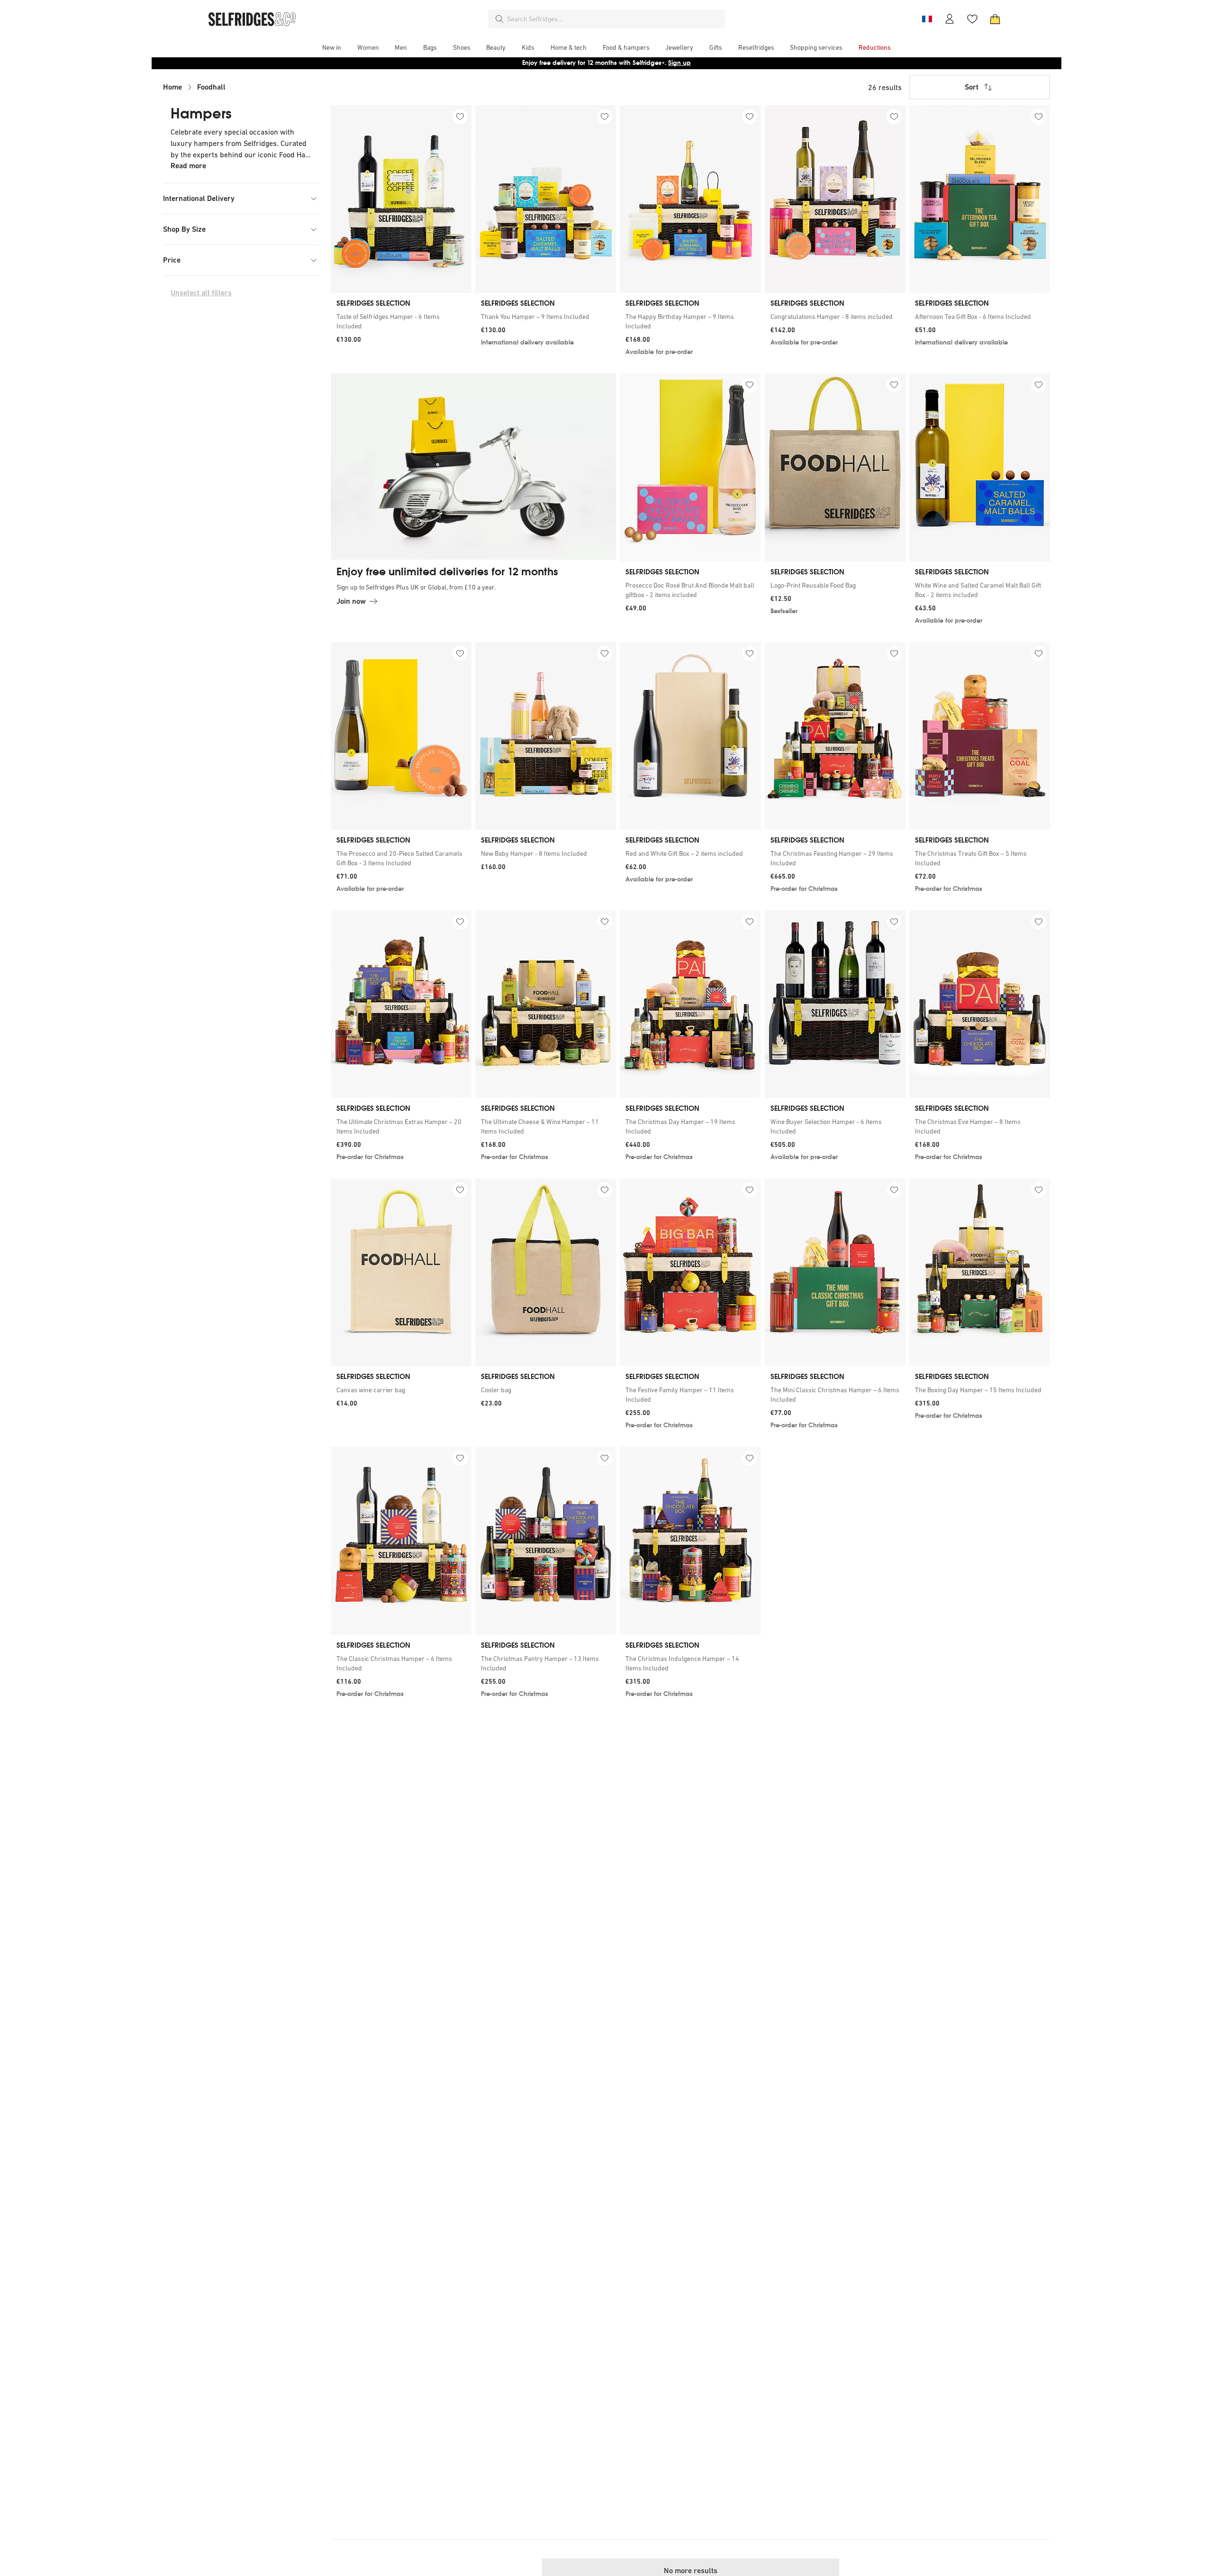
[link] (401, 321)
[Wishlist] (972, 19)
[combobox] (614, 19)
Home (172, 87)
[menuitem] (332, 47)
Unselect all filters (201, 293)
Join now (351, 601)
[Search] (499, 19)
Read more (188, 166)
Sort (972, 87)
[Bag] (995, 19)
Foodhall (211, 87)
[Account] (950, 19)
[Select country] (927, 19)
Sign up (679, 63)
